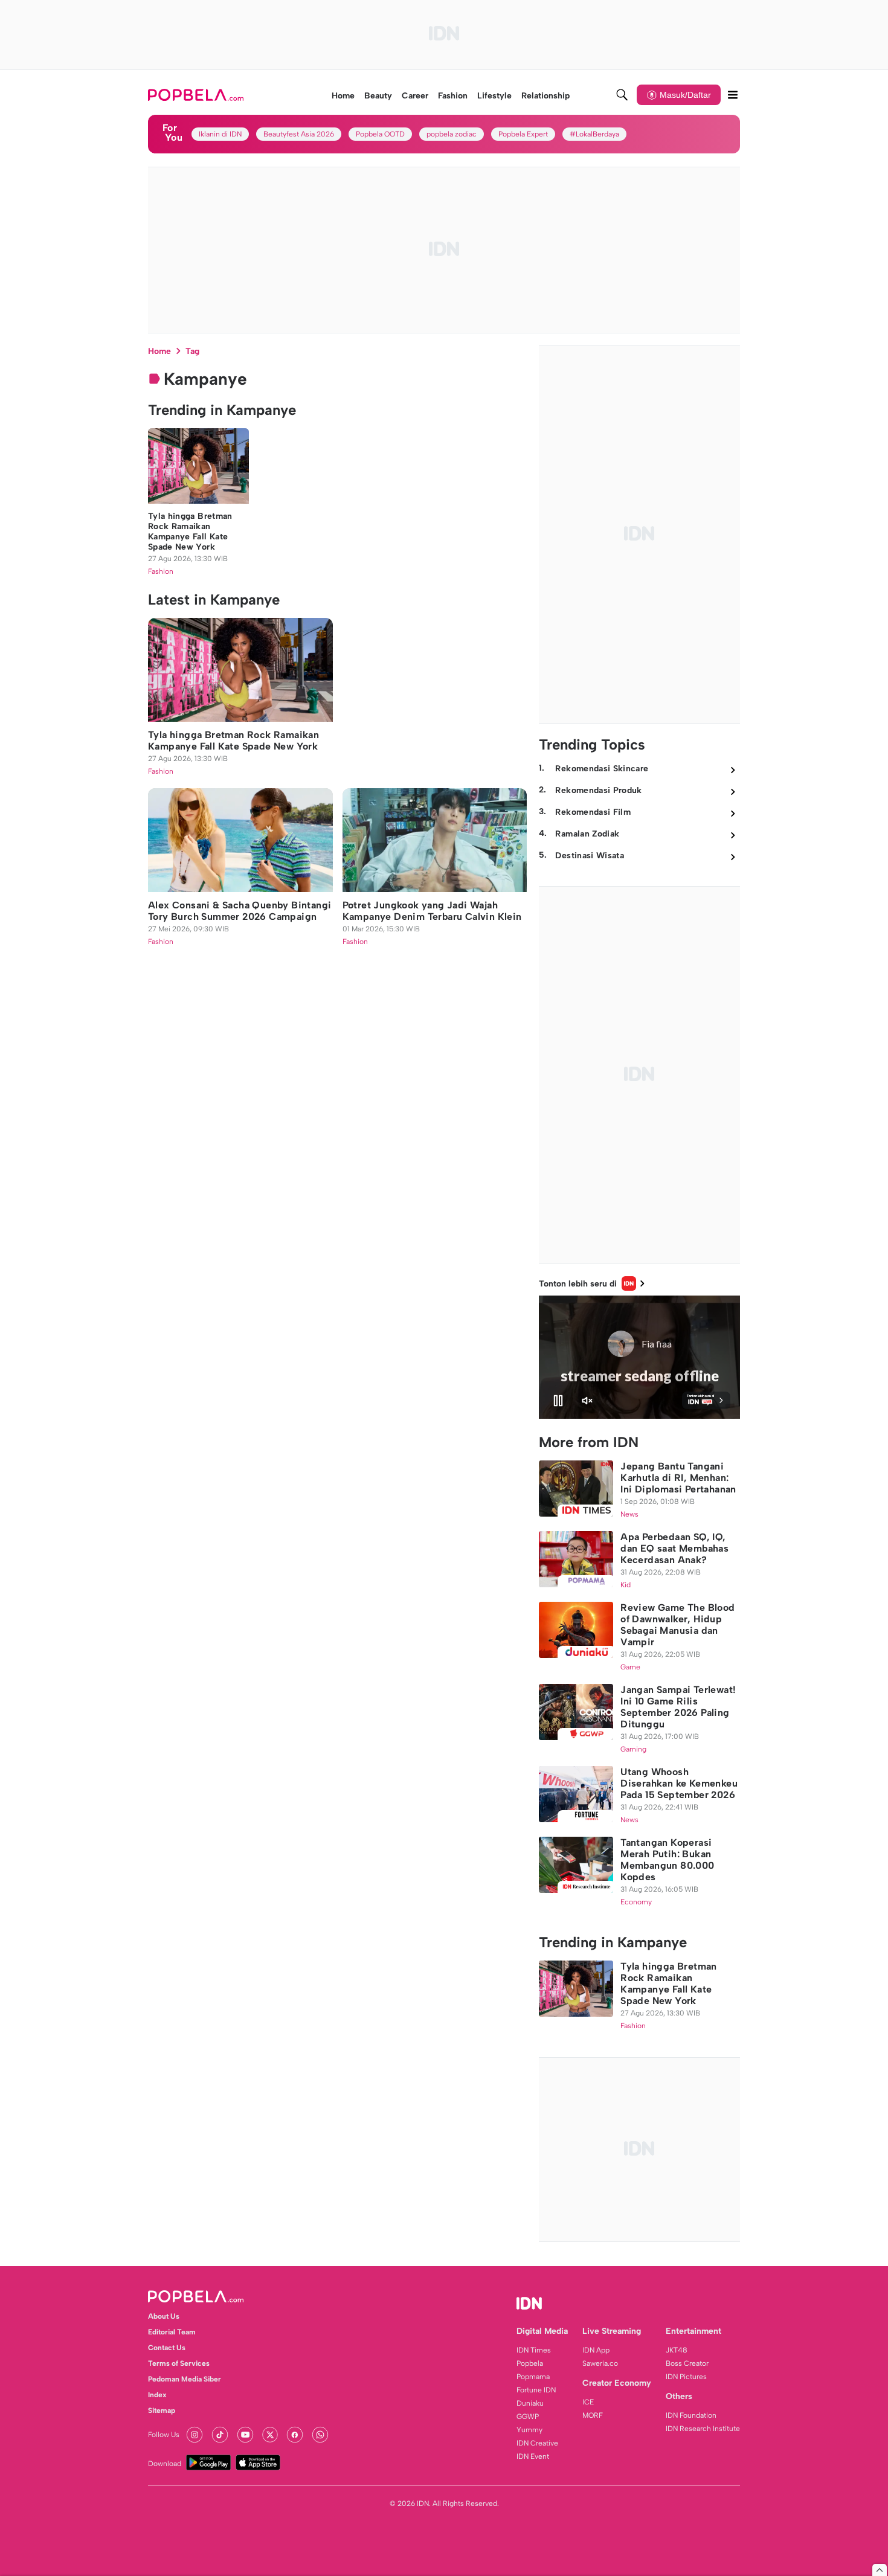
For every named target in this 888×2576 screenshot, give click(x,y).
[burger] (733, 95)
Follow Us (164, 2435)
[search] (622, 95)
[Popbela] (197, 95)
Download (165, 2464)
